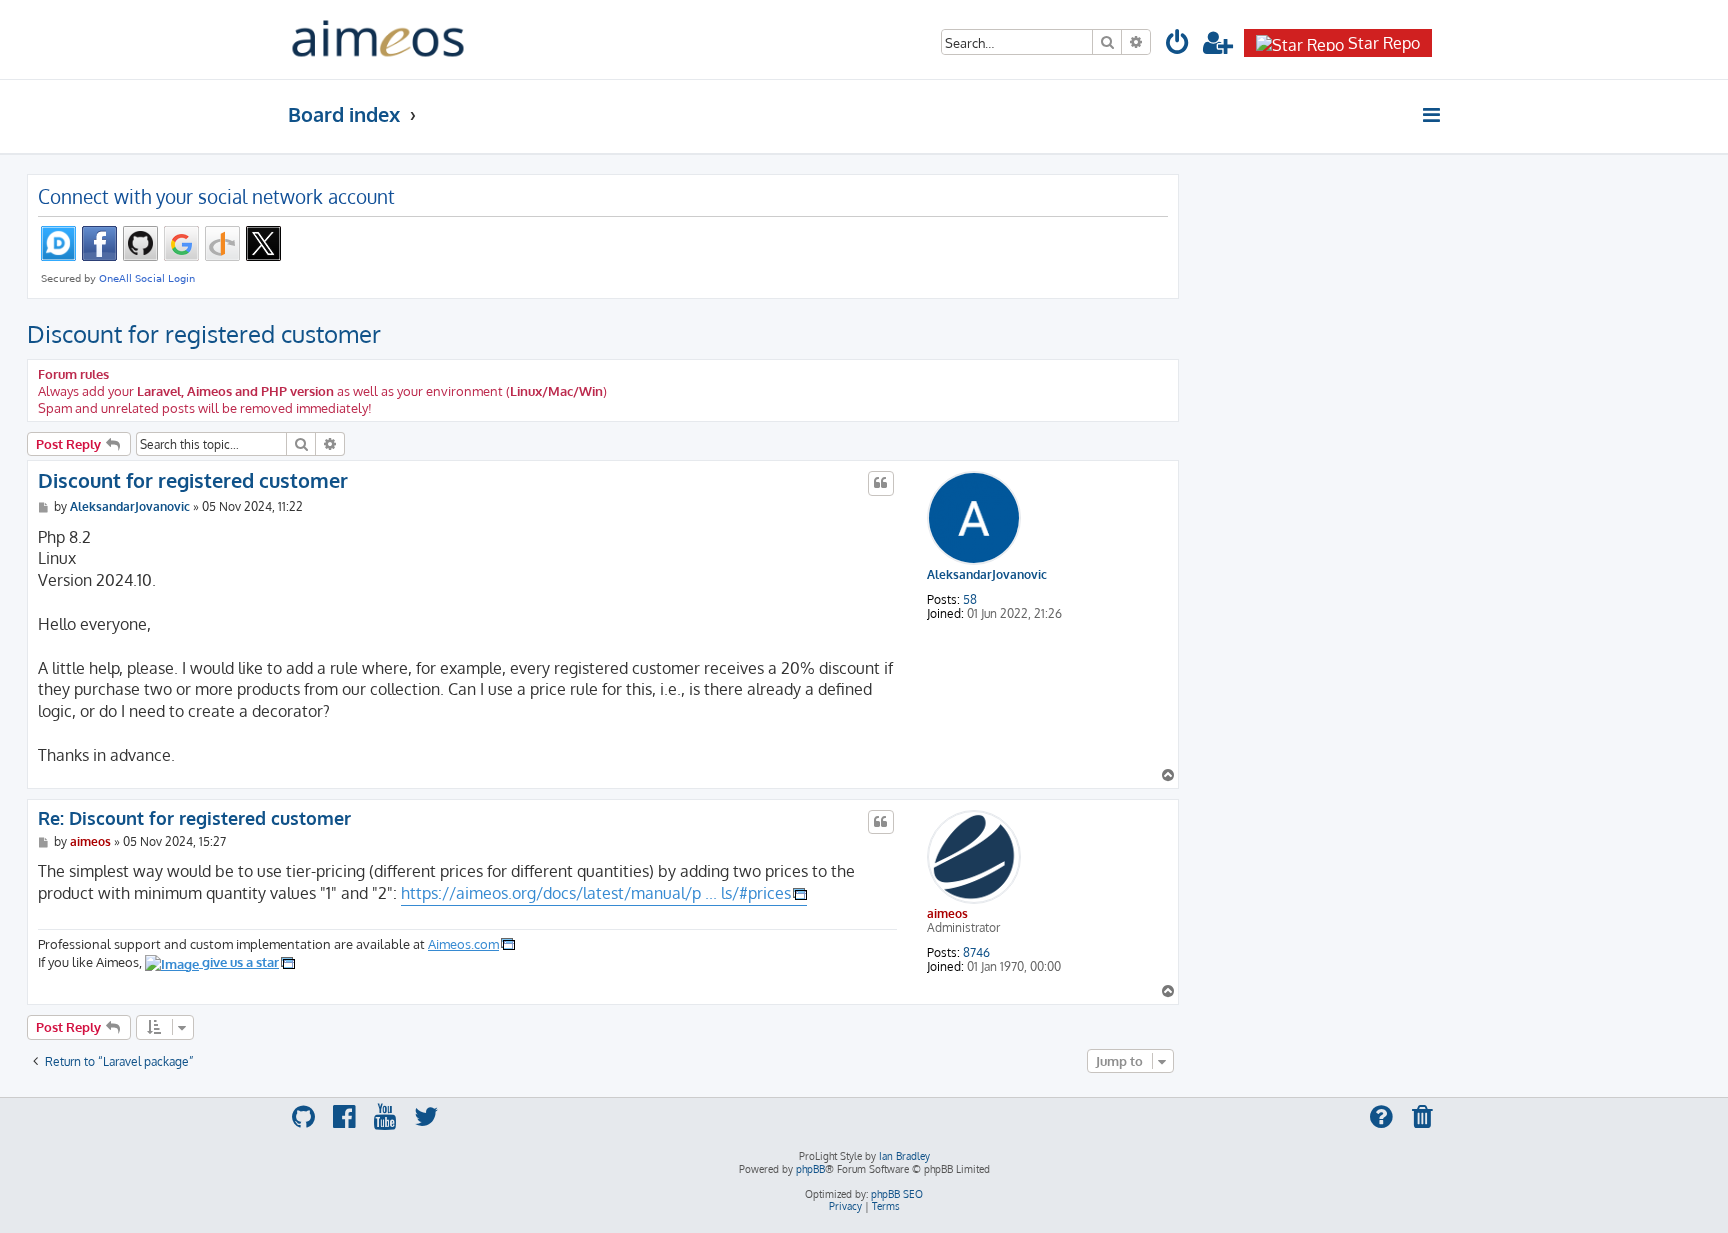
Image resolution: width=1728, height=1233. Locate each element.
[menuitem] (1178, 45)
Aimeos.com (463, 943)
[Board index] (378, 39)
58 (970, 600)
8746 (976, 953)
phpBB (810, 1169)
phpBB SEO (897, 1194)
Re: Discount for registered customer (194, 818)
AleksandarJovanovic (987, 575)
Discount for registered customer (204, 333)
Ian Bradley (904, 1156)
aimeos (947, 913)
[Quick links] (1432, 115)
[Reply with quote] (881, 483)
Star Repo (1384, 43)
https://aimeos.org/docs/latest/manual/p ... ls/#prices (596, 893)
